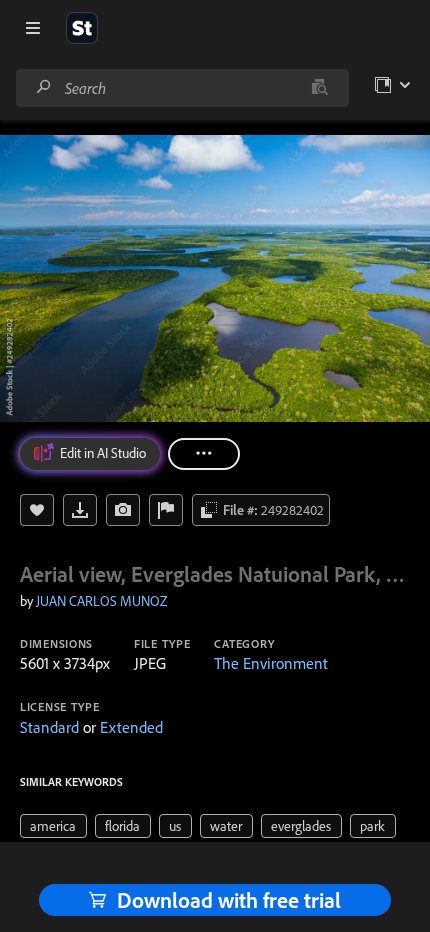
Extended (131, 727)
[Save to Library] (37, 510)
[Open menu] (33, 28)
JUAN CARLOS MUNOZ (101, 601)
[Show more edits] (204, 454)
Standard (49, 727)
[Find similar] (319, 88)
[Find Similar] (123, 510)
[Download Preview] (80, 510)
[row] (53, 826)
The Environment (271, 663)
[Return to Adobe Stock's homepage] (82, 28)
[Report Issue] (166, 510)
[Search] (44, 87)
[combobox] (182, 88)
